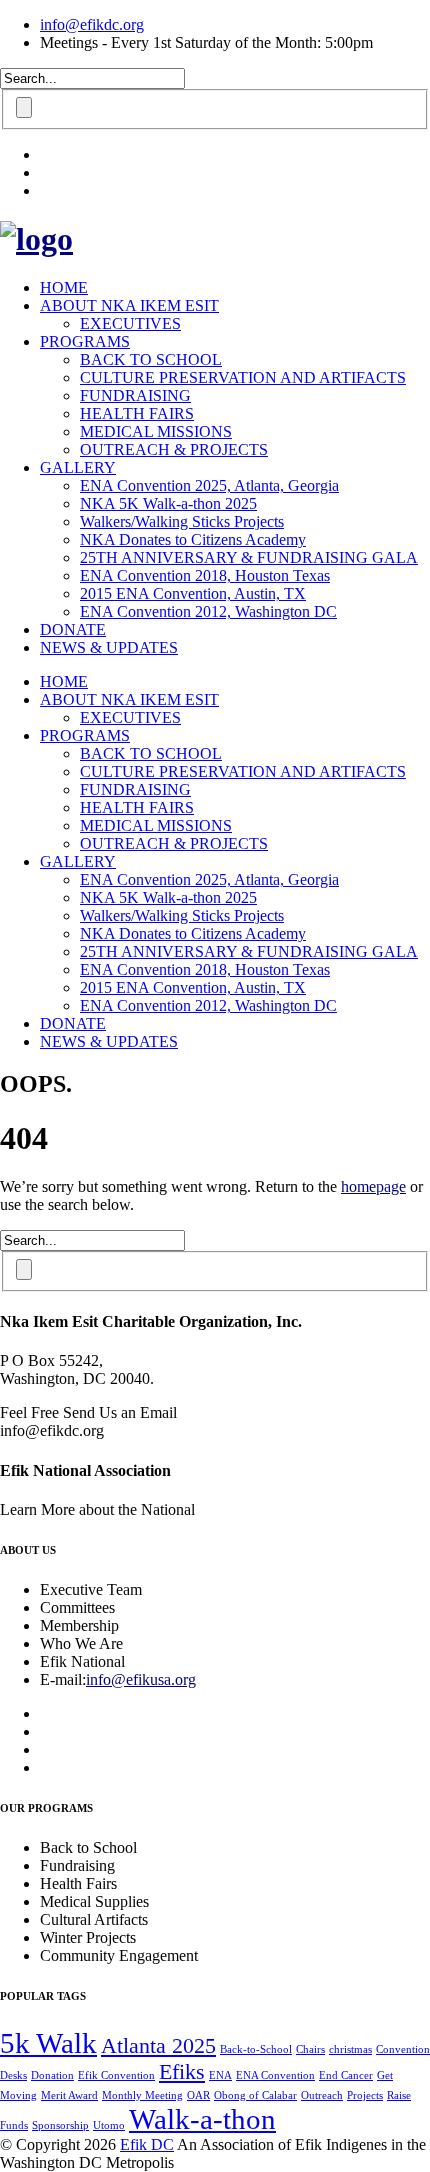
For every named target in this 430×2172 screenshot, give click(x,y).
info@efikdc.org (92, 24)
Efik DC (147, 2144)
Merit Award (69, 2095)
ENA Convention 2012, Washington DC (208, 611)
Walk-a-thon (202, 2119)
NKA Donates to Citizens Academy (193, 539)
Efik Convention (116, 2075)
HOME (64, 287)
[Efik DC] (36, 239)
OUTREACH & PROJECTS (174, 449)
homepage (373, 1186)
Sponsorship (60, 2125)
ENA (220, 2075)
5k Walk (48, 2043)
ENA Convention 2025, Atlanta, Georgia (209, 485)
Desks (13, 2075)
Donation (52, 2075)
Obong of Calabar (255, 2095)
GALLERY (78, 467)
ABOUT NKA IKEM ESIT (129, 305)
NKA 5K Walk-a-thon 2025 (168, 503)
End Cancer (346, 2075)
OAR (198, 2095)
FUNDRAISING (135, 395)
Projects (365, 2095)
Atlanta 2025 (158, 2046)
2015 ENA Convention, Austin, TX (193, 593)
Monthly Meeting (142, 2095)
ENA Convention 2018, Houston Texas (205, 575)
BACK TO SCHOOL (151, 359)
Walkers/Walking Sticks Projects (182, 521)
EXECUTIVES (130, 323)
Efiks (182, 2072)
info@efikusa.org (141, 1679)
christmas (350, 2049)
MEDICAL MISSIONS (156, 431)
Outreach (322, 2095)
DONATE (73, 629)
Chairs (310, 2049)
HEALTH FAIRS (137, 413)
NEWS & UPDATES (109, 647)
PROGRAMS (85, 341)
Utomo (109, 2125)
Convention (403, 2049)
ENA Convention (275, 2075)
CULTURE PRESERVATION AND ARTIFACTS (243, 377)
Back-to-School (256, 2049)
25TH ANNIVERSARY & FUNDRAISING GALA (249, 557)
